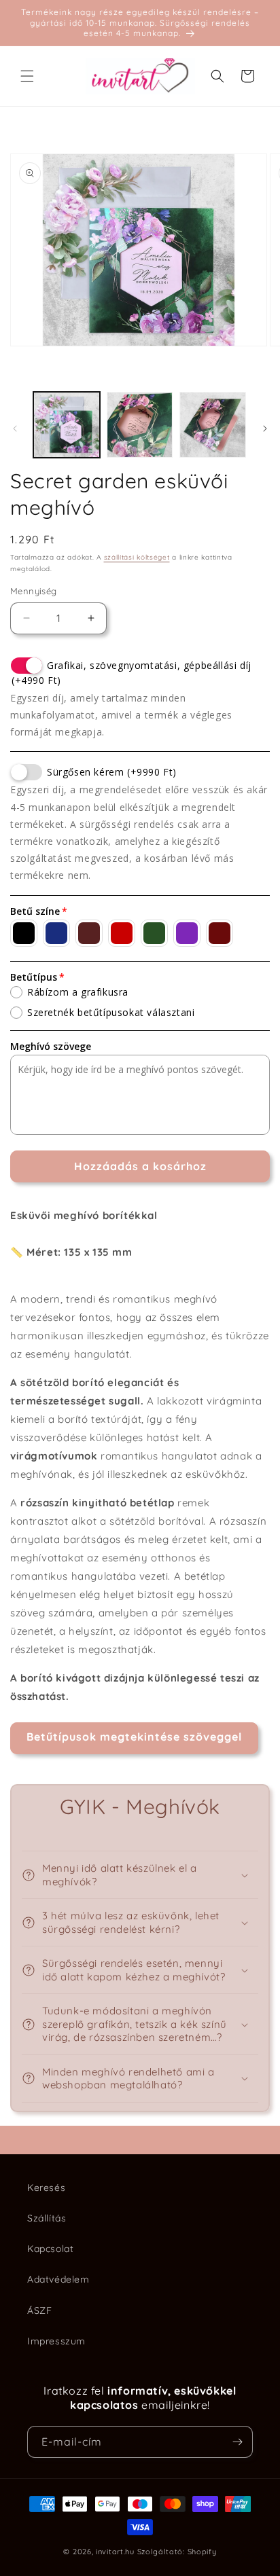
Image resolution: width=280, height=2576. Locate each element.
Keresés (46, 2188)
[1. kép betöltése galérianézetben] (67, 425)
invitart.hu (115, 2552)
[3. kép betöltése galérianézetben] (213, 425)
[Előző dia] (15, 429)
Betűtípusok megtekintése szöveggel (134, 1737)
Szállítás (47, 2218)
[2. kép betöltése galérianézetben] (140, 425)
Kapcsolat (50, 2249)
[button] (27, 76)
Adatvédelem (58, 2279)
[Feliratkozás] (237, 2442)
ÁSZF (39, 2310)
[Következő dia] (265, 429)
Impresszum (56, 2341)
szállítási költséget (137, 557)
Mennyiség (34, 591)
